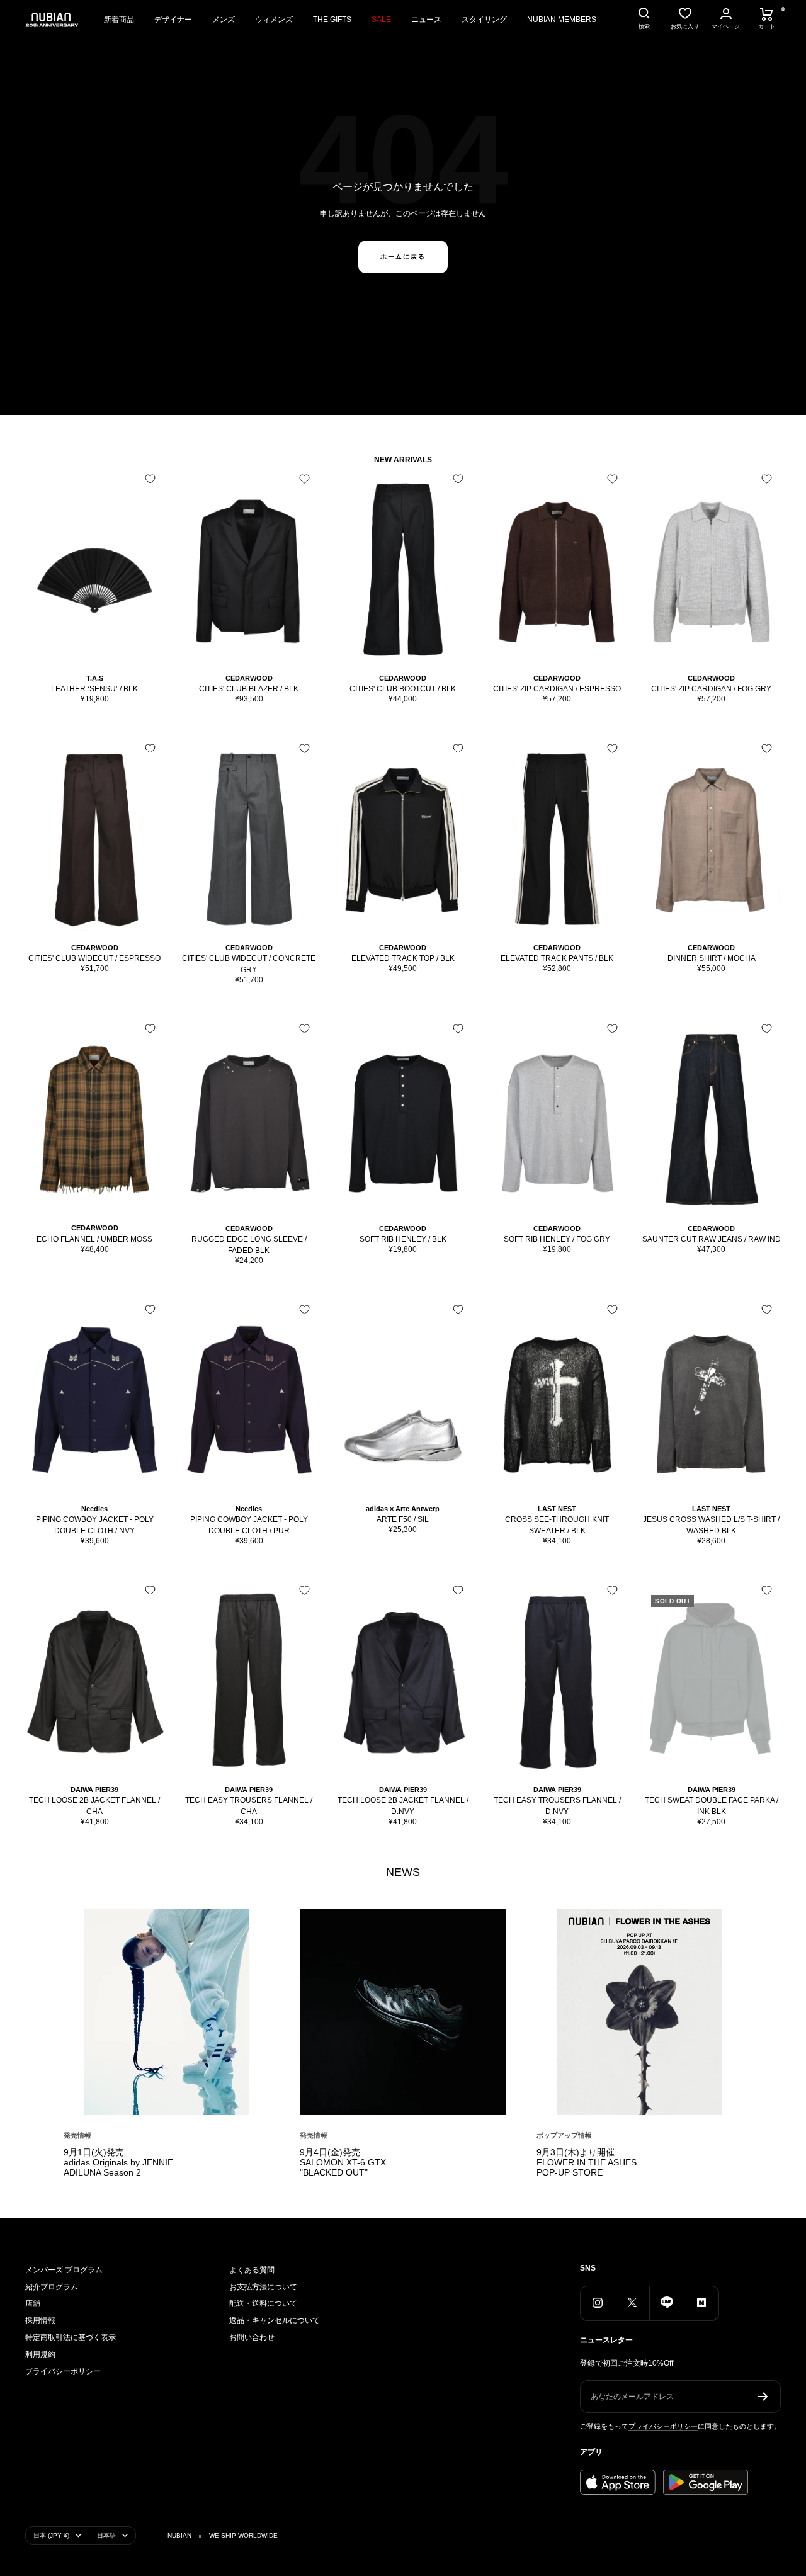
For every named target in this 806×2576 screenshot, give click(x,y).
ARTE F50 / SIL (403, 1519)
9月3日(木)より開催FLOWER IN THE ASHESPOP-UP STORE (587, 2162)
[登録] (763, 2397)
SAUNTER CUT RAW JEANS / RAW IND (712, 1239)
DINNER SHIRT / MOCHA (712, 958)
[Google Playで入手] (706, 2482)
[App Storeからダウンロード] (618, 2482)
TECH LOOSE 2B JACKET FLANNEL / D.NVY (403, 1806)
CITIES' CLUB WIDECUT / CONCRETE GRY (249, 964)
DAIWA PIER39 (94, 1790)
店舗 (33, 2303)
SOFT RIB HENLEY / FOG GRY (557, 1239)
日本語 (106, 2535)
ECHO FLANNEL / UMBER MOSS (94, 1239)
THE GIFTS (332, 20)
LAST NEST (557, 1509)
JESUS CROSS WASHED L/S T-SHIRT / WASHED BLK (711, 1525)
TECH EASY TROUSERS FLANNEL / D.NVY (557, 1806)
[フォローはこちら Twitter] (632, 2303)
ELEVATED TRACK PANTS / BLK (557, 958)
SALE (381, 20)
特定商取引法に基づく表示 (71, 2337)
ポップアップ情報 (564, 2135)
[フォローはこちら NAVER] (701, 2303)
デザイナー (173, 20)
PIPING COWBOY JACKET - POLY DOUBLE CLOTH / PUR (249, 1525)
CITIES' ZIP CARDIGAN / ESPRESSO (557, 689)
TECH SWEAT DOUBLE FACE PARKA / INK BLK (712, 1806)
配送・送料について (263, 2303)
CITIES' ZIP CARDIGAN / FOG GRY (711, 689)
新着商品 (119, 20)
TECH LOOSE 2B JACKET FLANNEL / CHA (94, 1806)
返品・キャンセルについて (275, 2320)
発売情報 (77, 2135)
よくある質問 (252, 2270)
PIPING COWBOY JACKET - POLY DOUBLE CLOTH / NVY (95, 1525)
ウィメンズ (274, 20)
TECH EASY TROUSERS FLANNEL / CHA (249, 1806)
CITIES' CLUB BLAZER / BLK (249, 689)
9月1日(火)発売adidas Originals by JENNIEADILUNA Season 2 (118, 2162)
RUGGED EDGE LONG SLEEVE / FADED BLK (249, 1245)
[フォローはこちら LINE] (667, 2303)
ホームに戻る (403, 257)
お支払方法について (263, 2287)
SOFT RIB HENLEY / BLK (403, 1239)
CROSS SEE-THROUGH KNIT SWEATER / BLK (557, 1525)
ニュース (426, 20)
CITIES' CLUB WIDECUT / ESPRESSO (94, 958)
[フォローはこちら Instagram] (597, 2303)
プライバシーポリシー (63, 2371)
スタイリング (484, 20)
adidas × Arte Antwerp (403, 1509)
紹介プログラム (52, 2287)
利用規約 (40, 2354)
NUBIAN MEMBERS (562, 20)
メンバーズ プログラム (64, 2270)
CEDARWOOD (249, 678)
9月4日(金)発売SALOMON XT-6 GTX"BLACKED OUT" (343, 2162)
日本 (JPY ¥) (51, 2535)
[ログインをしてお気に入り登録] (150, 479)
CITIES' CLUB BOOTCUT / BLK (403, 689)
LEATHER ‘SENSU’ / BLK (94, 689)
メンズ (224, 20)
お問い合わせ (252, 2337)
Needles (94, 1509)
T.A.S (95, 678)
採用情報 (40, 2320)
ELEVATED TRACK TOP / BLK (403, 958)
